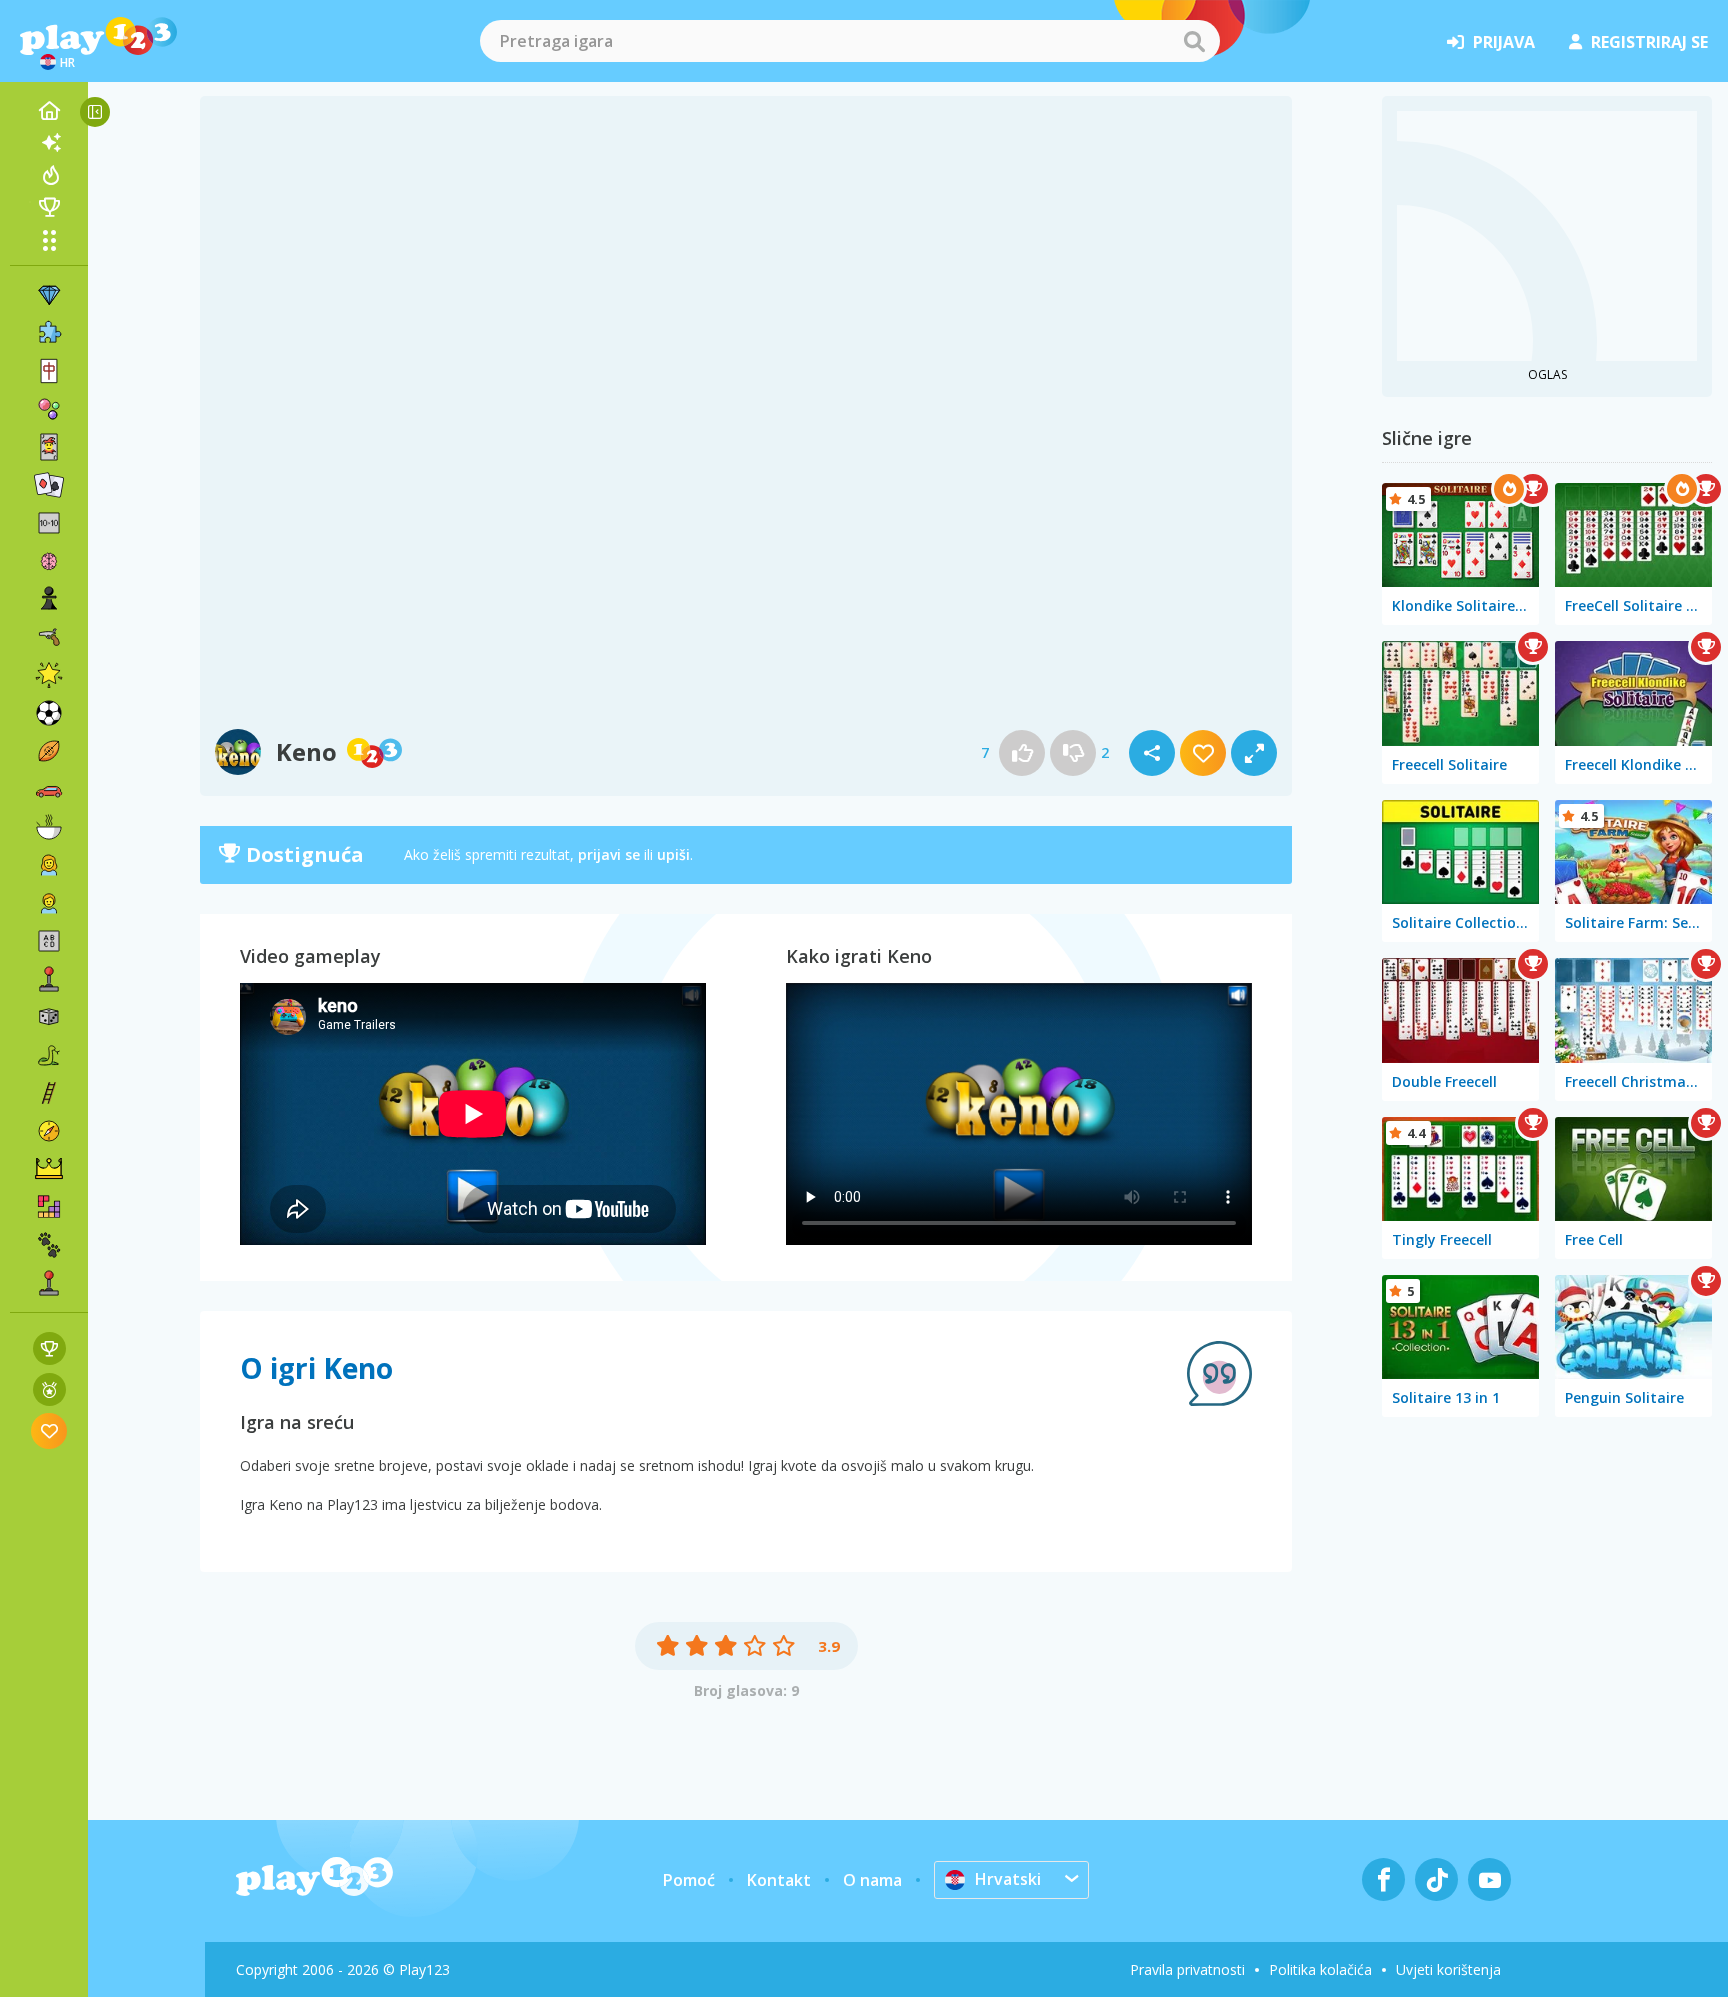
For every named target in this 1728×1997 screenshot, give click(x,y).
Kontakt (779, 1880)
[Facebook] (1383, 1879)
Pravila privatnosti (1187, 1969)
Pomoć (689, 1880)
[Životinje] (49, 1245)
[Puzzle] (49, 333)
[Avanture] (49, 1131)
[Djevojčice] (49, 865)
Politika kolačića (1320, 1969)
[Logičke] (49, 561)
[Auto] (49, 789)
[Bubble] (49, 409)
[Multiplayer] (49, 1283)
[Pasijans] (49, 485)
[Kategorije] (49, 240)
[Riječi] (49, 941)
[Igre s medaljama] (49, 1389)
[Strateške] (49, 1169)
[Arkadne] (49, 979)
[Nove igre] (49, 143)
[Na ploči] (49, 1017)
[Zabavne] (49, 675)
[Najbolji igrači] (49, 207)
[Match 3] (49, 295)
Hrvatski (1008, 1879)
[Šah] (49, 599)
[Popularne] (49, 175)
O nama (872, 1880)
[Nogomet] (49, 713)
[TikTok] (1436, 1879)
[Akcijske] (49, 637)
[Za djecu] (49, 903)
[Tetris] (49, 1207)
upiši (673, 854)
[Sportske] (49, 751)
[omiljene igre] (49, 1430)
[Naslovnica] (49, 111)
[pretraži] (1194, 41)
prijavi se (609, 854)
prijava (1504, 42)
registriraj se (1649, 42)
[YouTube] (1489, 1879)
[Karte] (49, 447)
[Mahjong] (49, 371)
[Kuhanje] (49, 827)
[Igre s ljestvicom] (49, 1348)
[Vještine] (49, 1093)
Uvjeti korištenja (1448, 1969)
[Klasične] (49, 1055)
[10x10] (49, 523)
